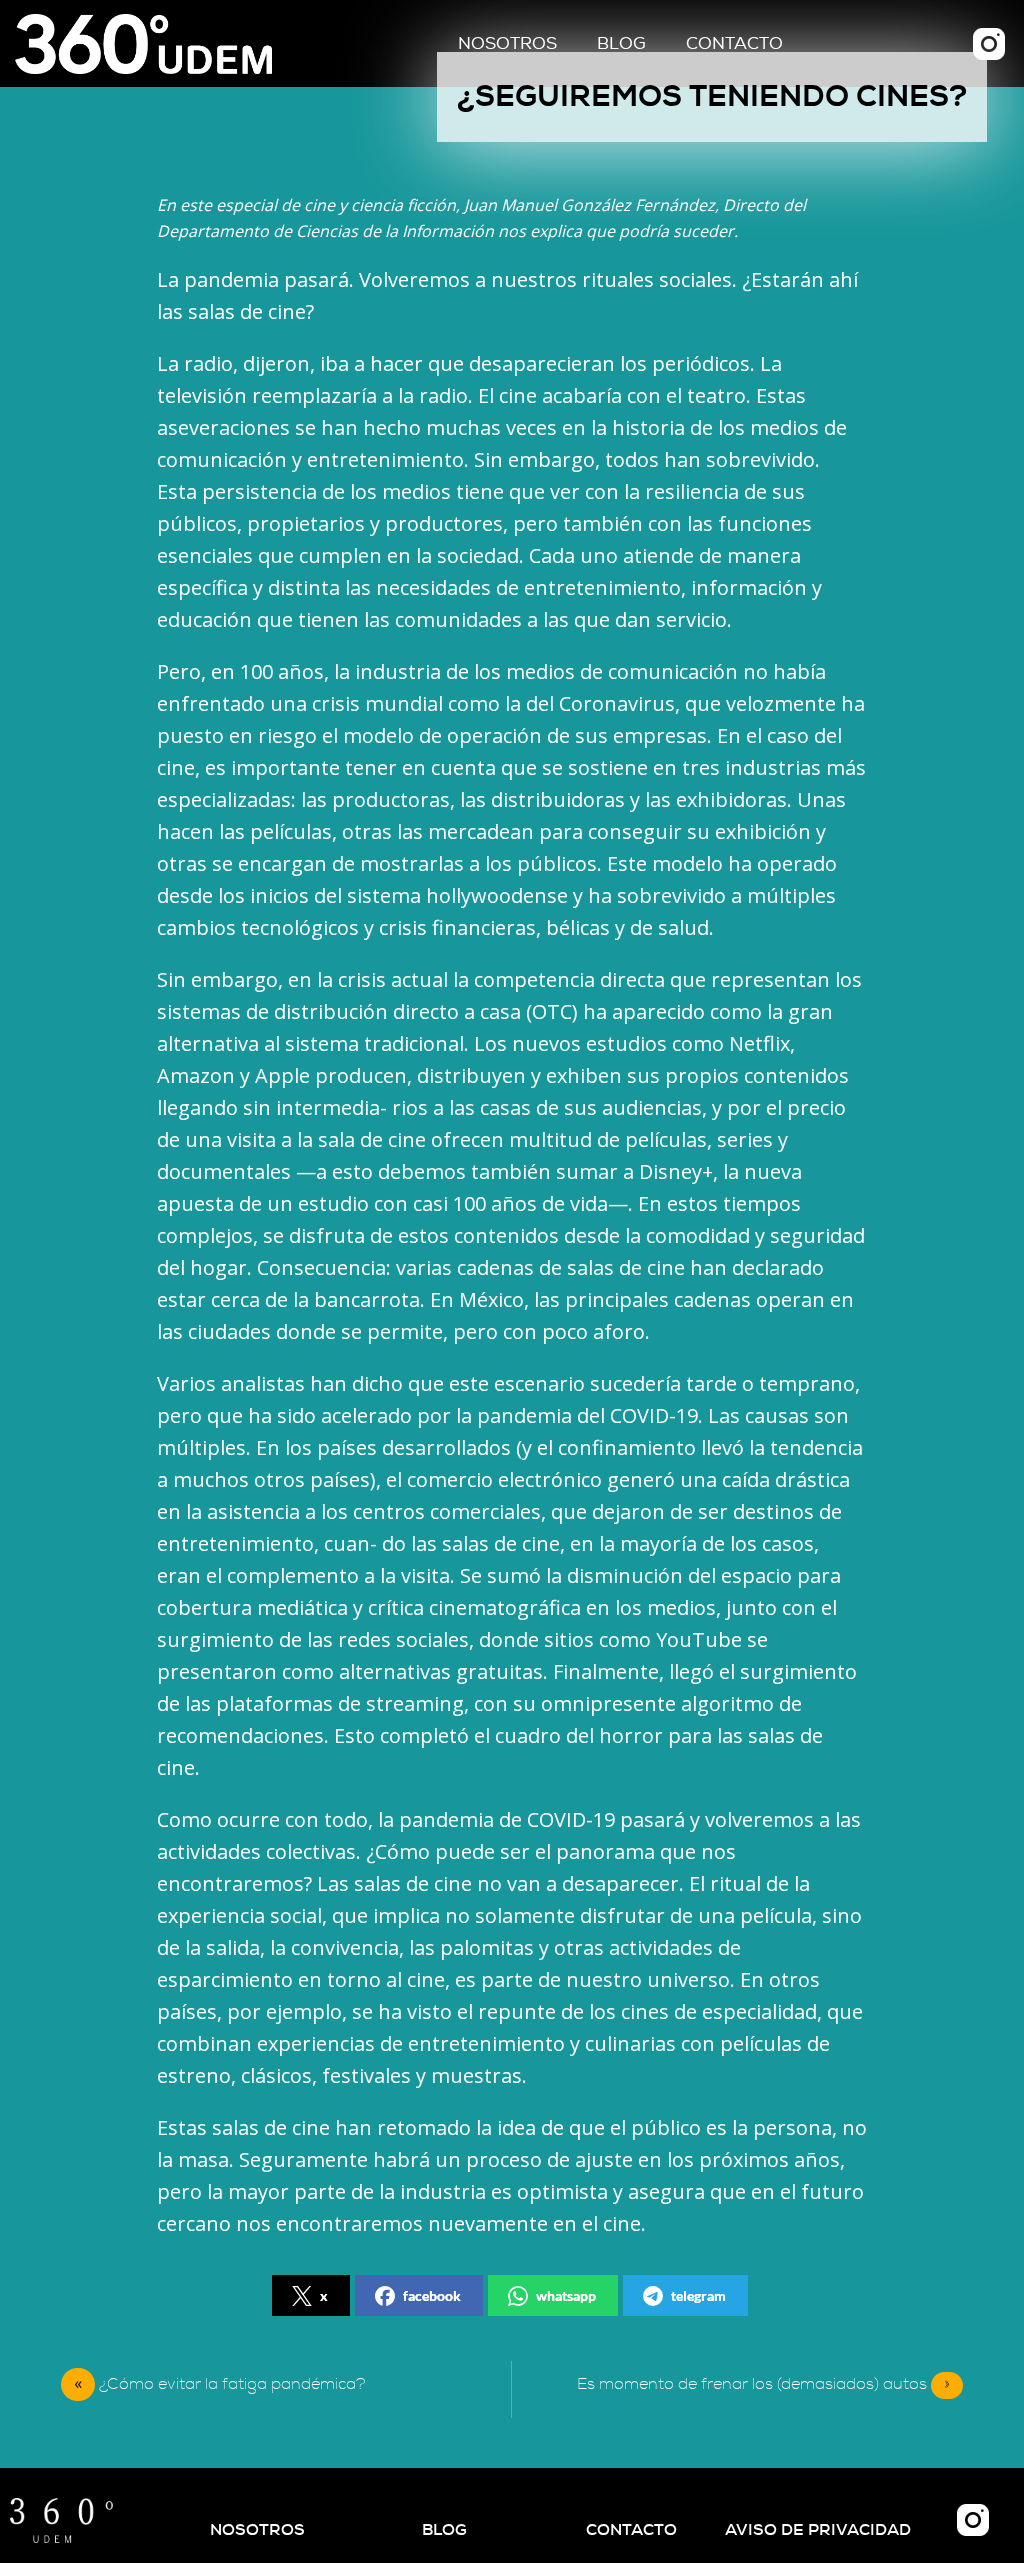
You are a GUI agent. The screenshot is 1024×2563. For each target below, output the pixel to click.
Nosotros (507, 43)
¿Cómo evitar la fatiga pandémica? (232, 2384)
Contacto (734, 43)
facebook (432, 2295)
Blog (621, 43)
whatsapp (566, 2295)
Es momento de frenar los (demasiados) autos (763, 2384)
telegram (698, 2295)
